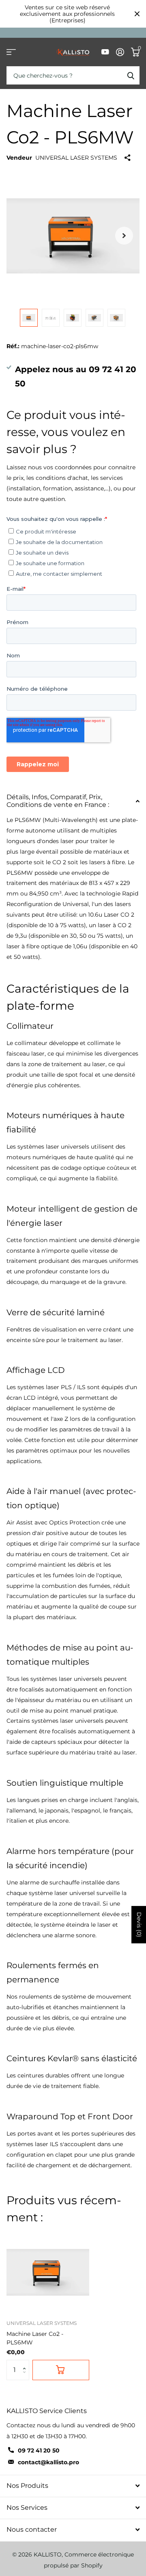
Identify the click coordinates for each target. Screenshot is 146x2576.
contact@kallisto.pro (48, 2462)
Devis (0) (139, 1925)
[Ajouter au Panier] (61, 2370)
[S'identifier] (120, 52)
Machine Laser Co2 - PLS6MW (35, 2338)
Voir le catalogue (11, 52)
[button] (26, 2363)
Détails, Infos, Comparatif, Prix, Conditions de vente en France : (58, 801)
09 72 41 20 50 (39, 2450)
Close (137, 14)
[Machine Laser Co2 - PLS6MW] (48, 2272)
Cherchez (131, 75)
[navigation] (29, 318)
